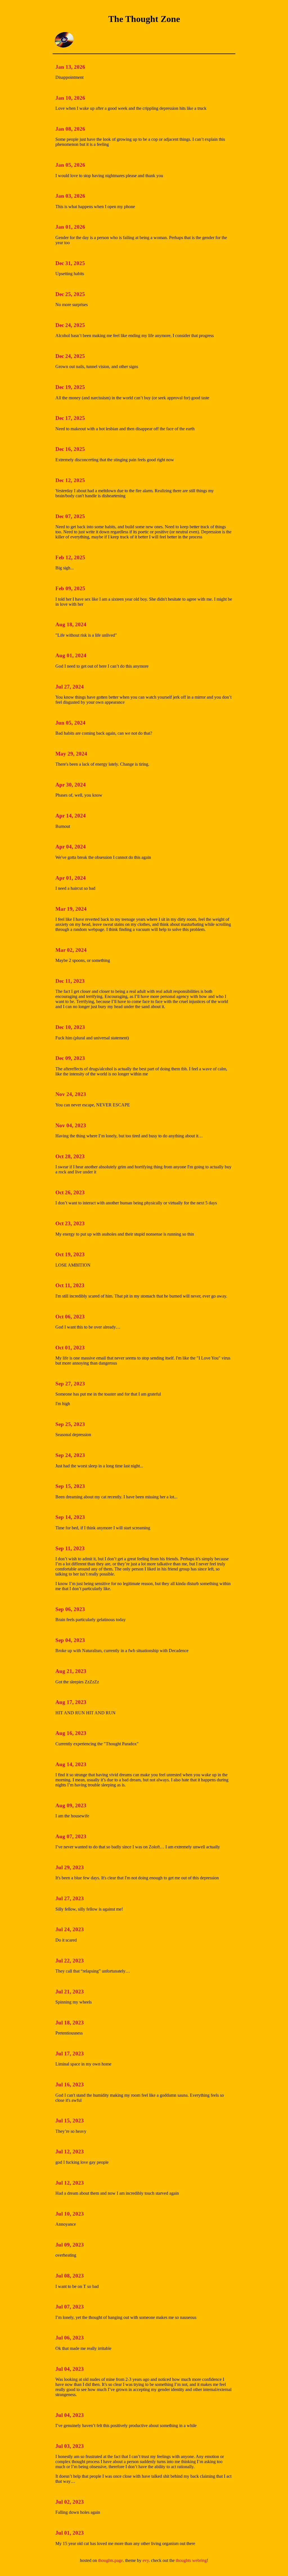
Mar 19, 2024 (71, 909)
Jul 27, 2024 (70, 687)
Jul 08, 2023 (70, 2276)
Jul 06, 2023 (70, 2338)
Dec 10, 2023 (70, 1027)
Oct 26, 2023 (70, 1192)
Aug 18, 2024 (71, 624)
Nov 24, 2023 (71, 1094)
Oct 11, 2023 (70, 1285)
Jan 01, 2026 (70, 227)
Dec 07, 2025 (70, 516)
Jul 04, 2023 (70, 2369)
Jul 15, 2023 (70, 2121)
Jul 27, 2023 (70, 1898)
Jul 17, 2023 (70, 2054)
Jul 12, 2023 (70, 2152)
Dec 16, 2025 (70, 449)
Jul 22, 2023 (70, 1961)
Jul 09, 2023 (70, 2245)
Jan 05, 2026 (70, 165)
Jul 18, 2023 (70, 2023)
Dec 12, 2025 (70, 480)
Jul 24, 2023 (70, 1929)
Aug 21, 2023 (71, 1671)
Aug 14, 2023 (71, 1764)
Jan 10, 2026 (70, 98)
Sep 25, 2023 (70, 1424)
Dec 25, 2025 (70, 294)
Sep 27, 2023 (70, 1384)
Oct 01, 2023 (70, 1348)
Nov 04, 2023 (71, 1125)
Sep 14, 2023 (70, 1517)
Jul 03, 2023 (70, 2446)
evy (146, 2560)
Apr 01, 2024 (71, 878)
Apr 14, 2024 (71, 816)
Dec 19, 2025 (70, 387)
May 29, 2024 (71, 754)
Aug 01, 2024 (71, 655)
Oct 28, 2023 (70, 1156)
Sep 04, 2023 (70, 1640)
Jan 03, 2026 (70, 196)
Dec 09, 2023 (70, 1058)
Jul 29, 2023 (70, 1867)
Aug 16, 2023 (71, 1733)
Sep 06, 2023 (70, 1609)
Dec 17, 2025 (70, 418)
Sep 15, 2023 (70, 1486)
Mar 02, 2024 (71, 950)
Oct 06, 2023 (70, 1317)
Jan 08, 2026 (70, 129)
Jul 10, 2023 (70, 2214)
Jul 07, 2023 (70, 2307)
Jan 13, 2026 (70, 67)
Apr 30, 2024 (71, 785)
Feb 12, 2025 (70, 557)
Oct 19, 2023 (70, 1254)
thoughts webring (191, 2560)
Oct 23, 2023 (70, 1223)
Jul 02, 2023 (70, 2502)
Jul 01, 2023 (70, 2533)
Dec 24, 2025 (70, 325)
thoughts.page (111, 2560)
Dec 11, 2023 (70, 981)
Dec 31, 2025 (70, 263)
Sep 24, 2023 (70, 1455)
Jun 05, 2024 (70, 723)
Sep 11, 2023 (70, 1548)
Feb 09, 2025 (70, 588)
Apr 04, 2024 (71, 847)
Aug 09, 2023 (71, 1805)
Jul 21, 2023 (70, 1992)
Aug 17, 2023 (71, 1702)
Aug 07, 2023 (71, 1836)
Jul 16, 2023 (70, 2084)
